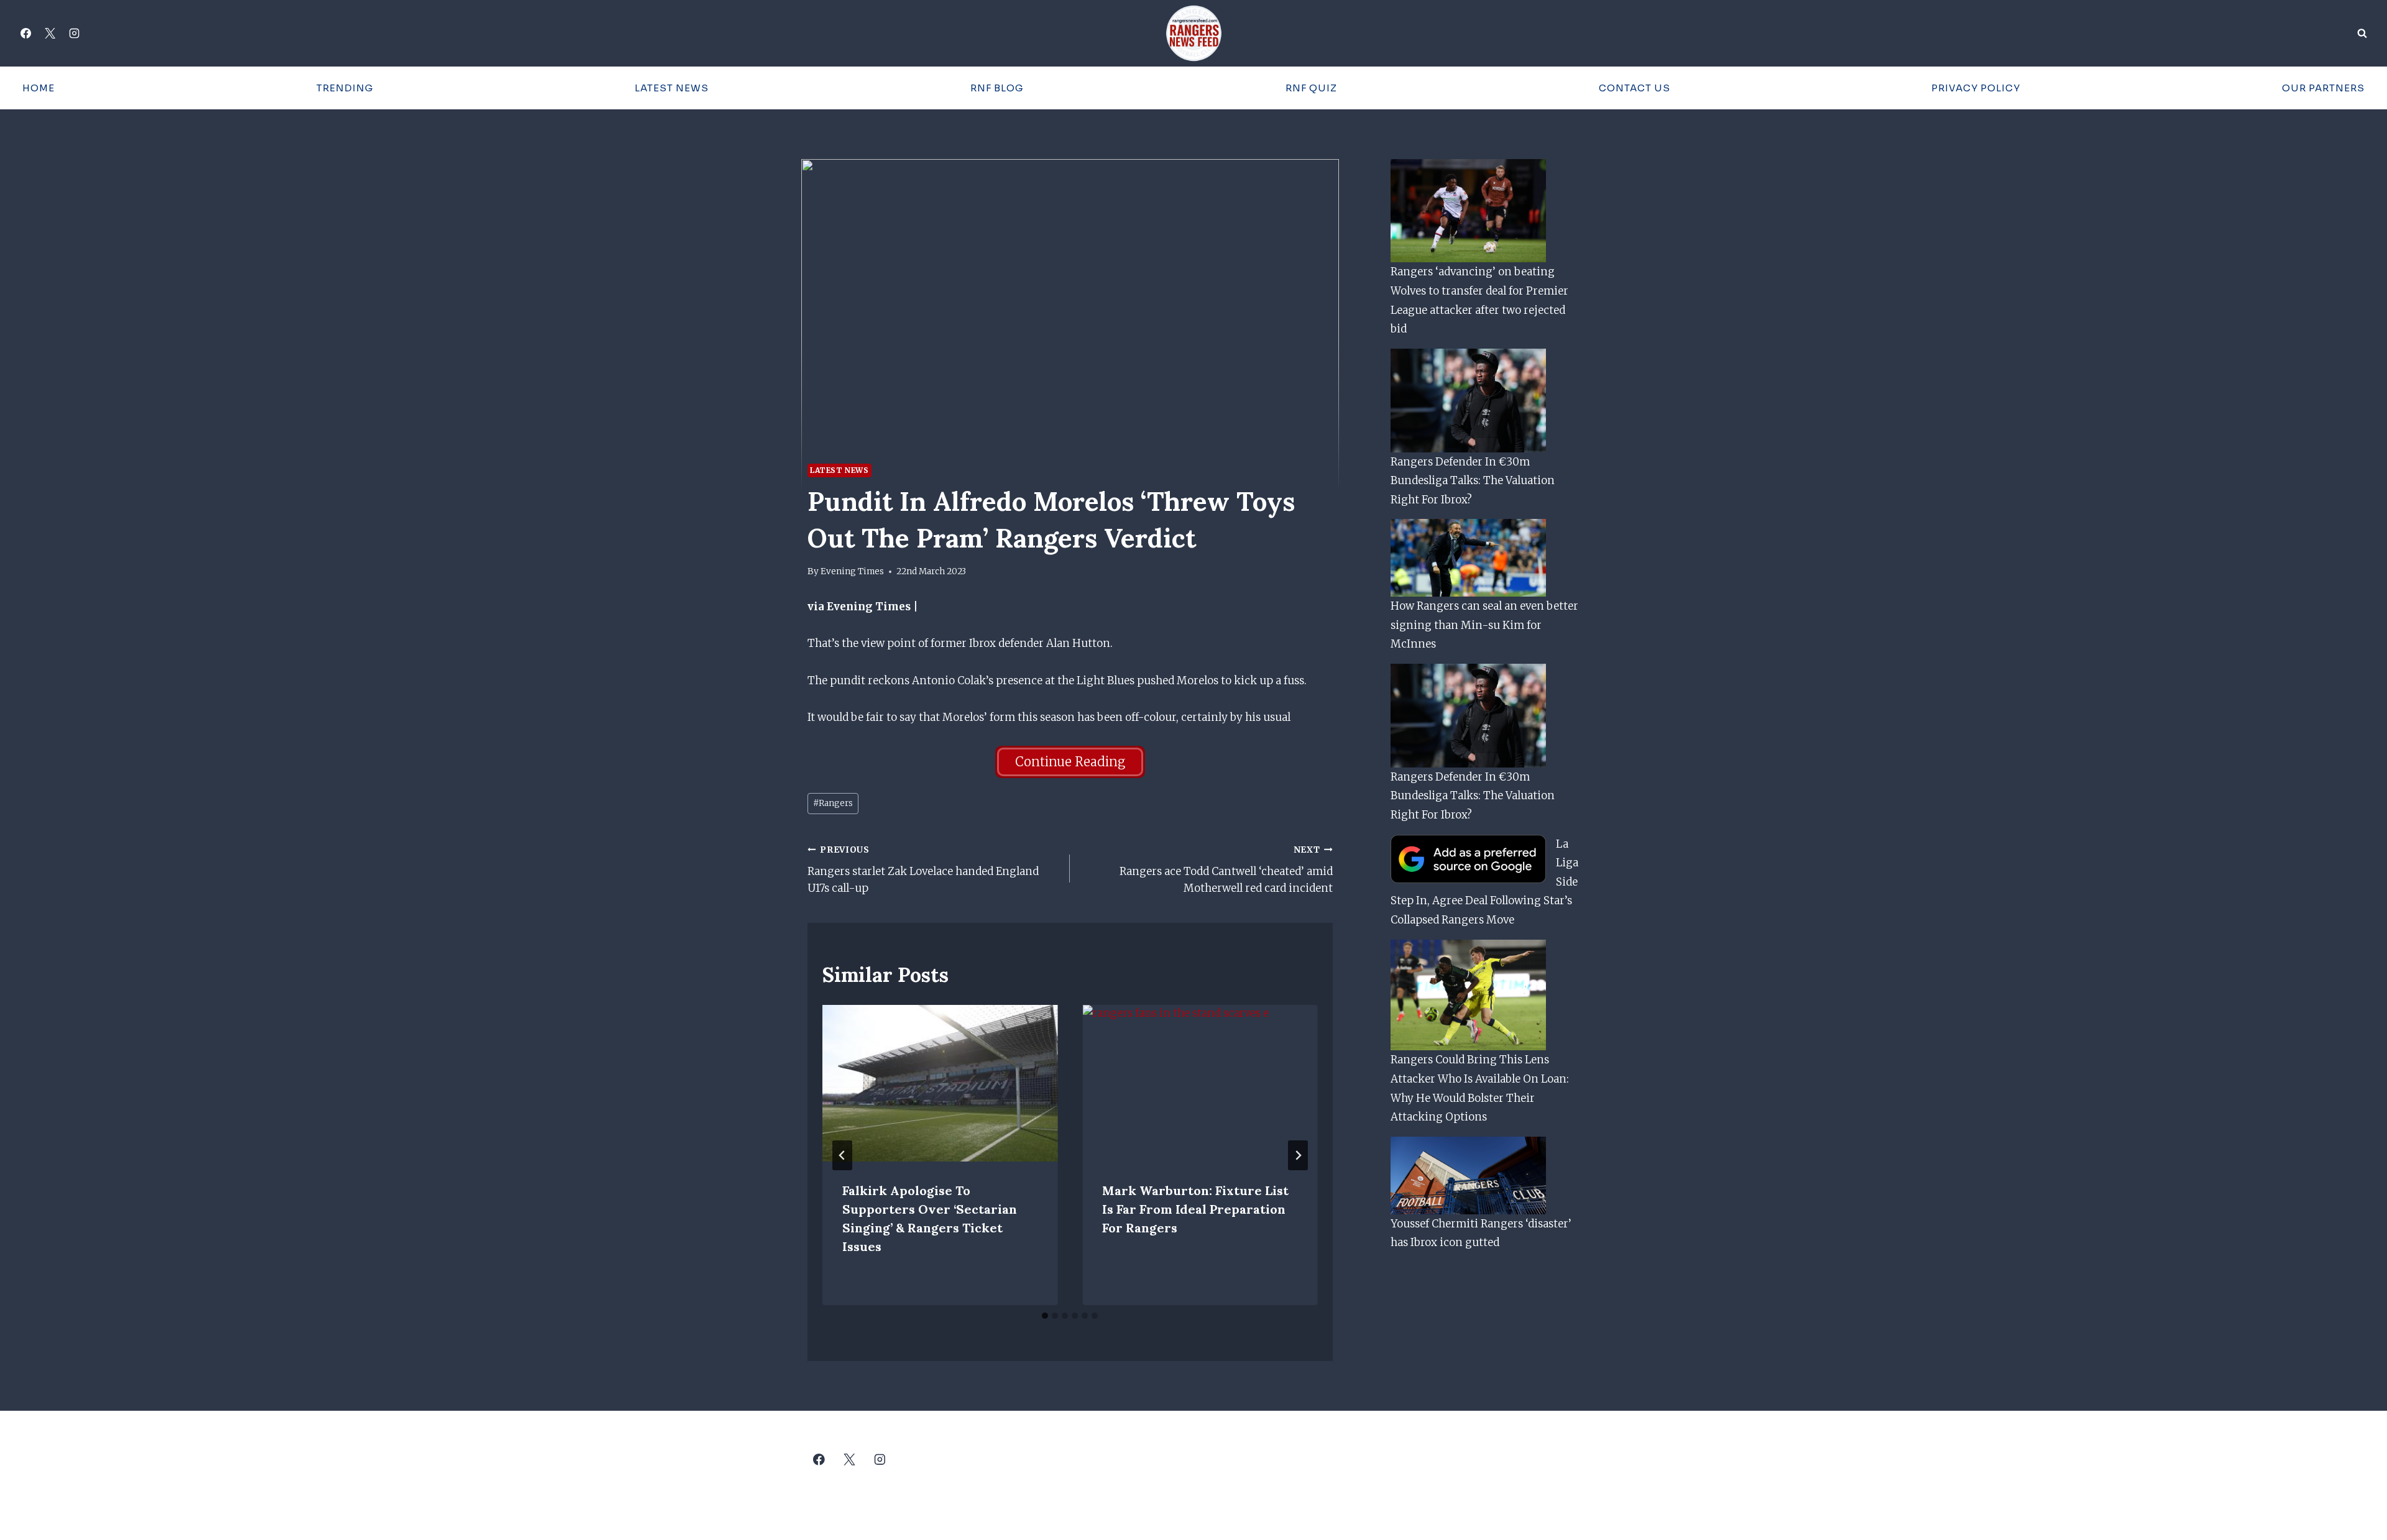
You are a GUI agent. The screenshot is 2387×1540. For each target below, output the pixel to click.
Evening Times (852, 571)
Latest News (672, 88)
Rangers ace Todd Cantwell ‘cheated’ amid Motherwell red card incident (1226, 870)
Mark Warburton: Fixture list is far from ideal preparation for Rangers (1195, 1209)
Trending (345, 88)
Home (39, 88)
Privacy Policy (1976, 88)
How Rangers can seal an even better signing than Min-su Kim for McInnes (1484, 625)
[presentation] (940, 1083)
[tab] (1045, 1316)
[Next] (1298, 1155)
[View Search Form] (2362, 34)
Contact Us (1635, 88)
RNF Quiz (1311, 88)
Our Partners (2323, 88)
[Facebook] (25, 34)
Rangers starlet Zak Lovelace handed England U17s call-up (923, 870)
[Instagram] (74, 34)
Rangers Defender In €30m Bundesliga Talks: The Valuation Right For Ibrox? (1473, 481)
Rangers (833, 803)
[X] (50, 34)
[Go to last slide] (842, 1155)
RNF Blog (997, 88)
